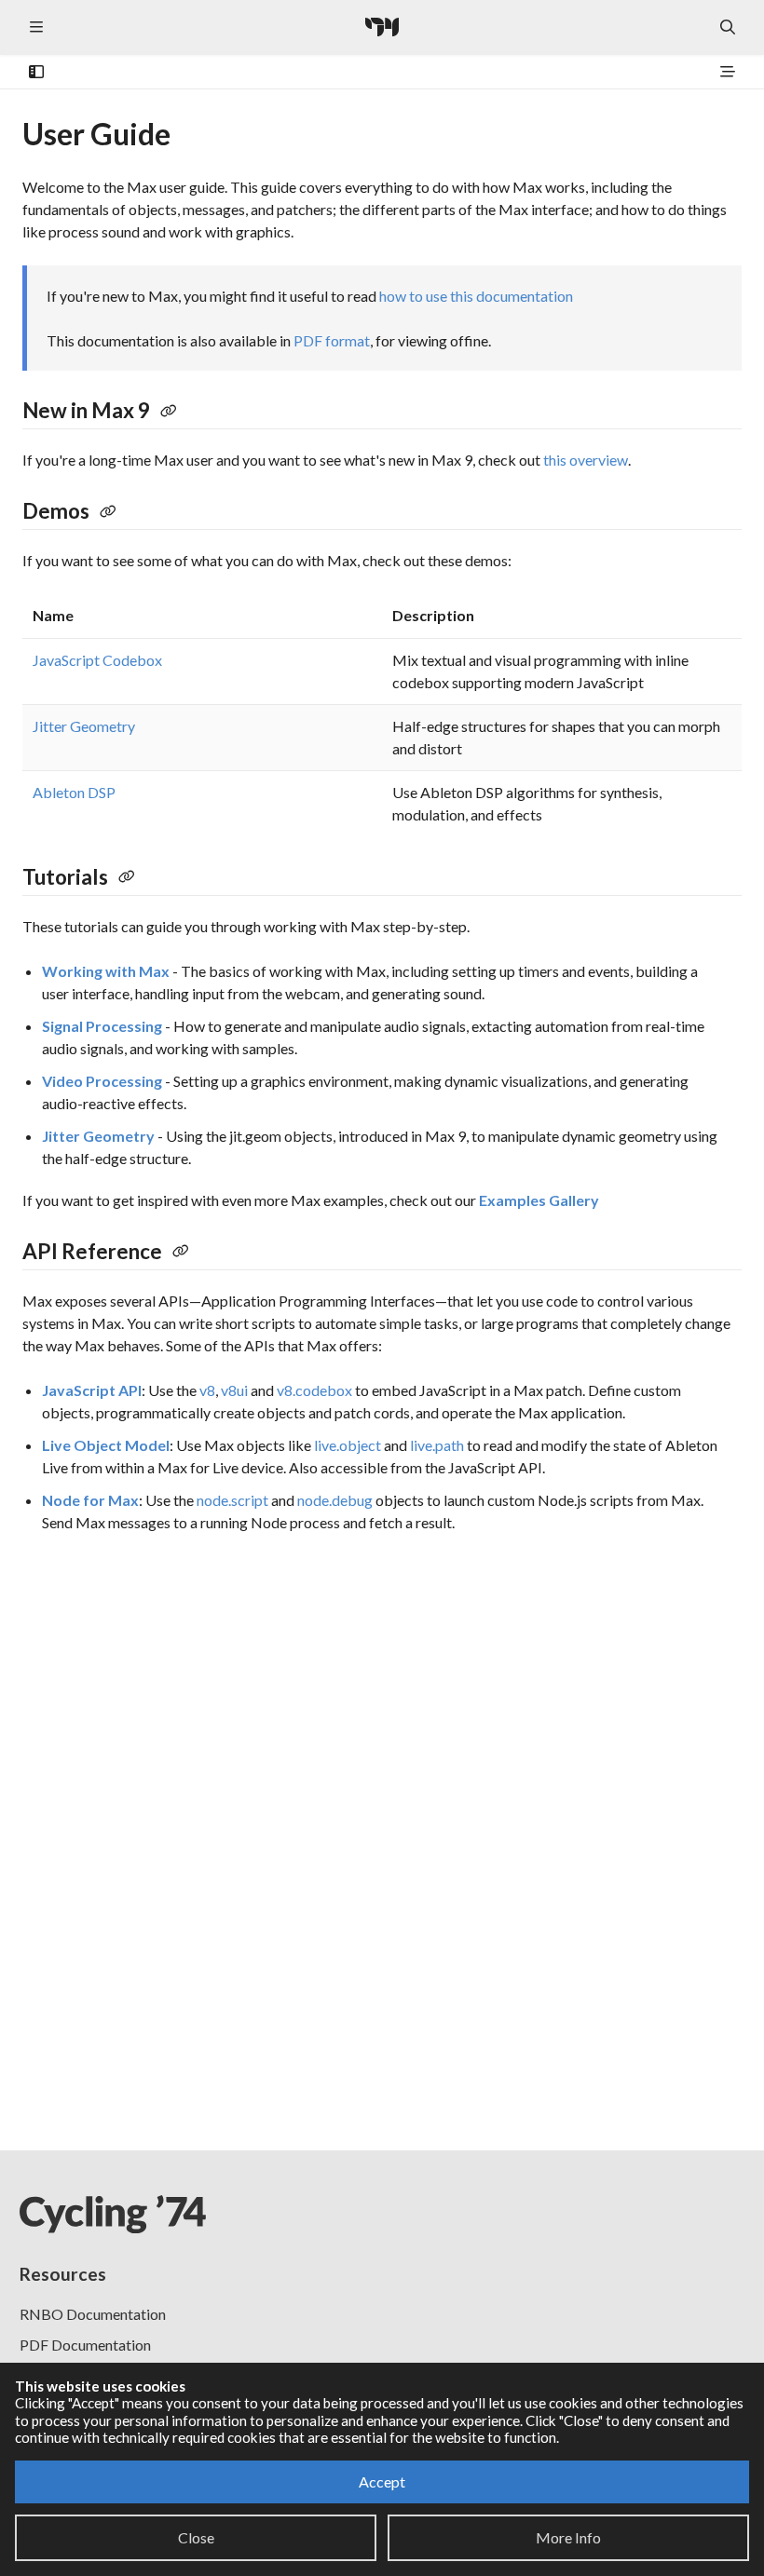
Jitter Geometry (84, 726)
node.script (232, 1500)
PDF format (332, 340)
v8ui (234, 1390)
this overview (586, 460)
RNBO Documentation (93, 2314)
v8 (207, 1390)
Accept (382, 2481)
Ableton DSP (74, 792)
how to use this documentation (476, 296)
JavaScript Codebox (97, 660)
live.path (437, 1445)
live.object (348, 1445)
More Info (568, 2537)
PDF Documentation (85, 2345)
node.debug (335, 1500)
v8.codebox (314, 1390)
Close (196, 2537)
